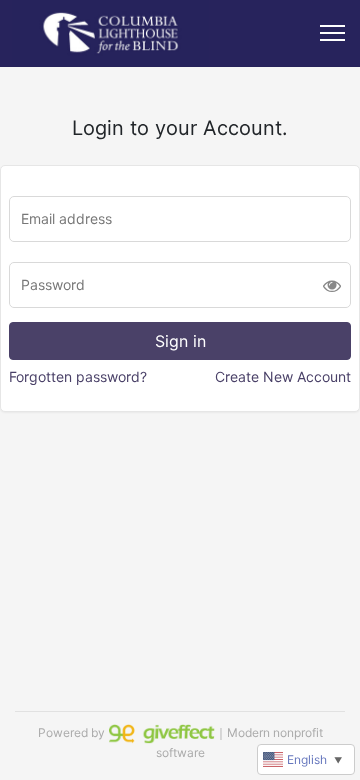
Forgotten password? (78, 376)
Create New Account (283, 376)
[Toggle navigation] (332, 33)
